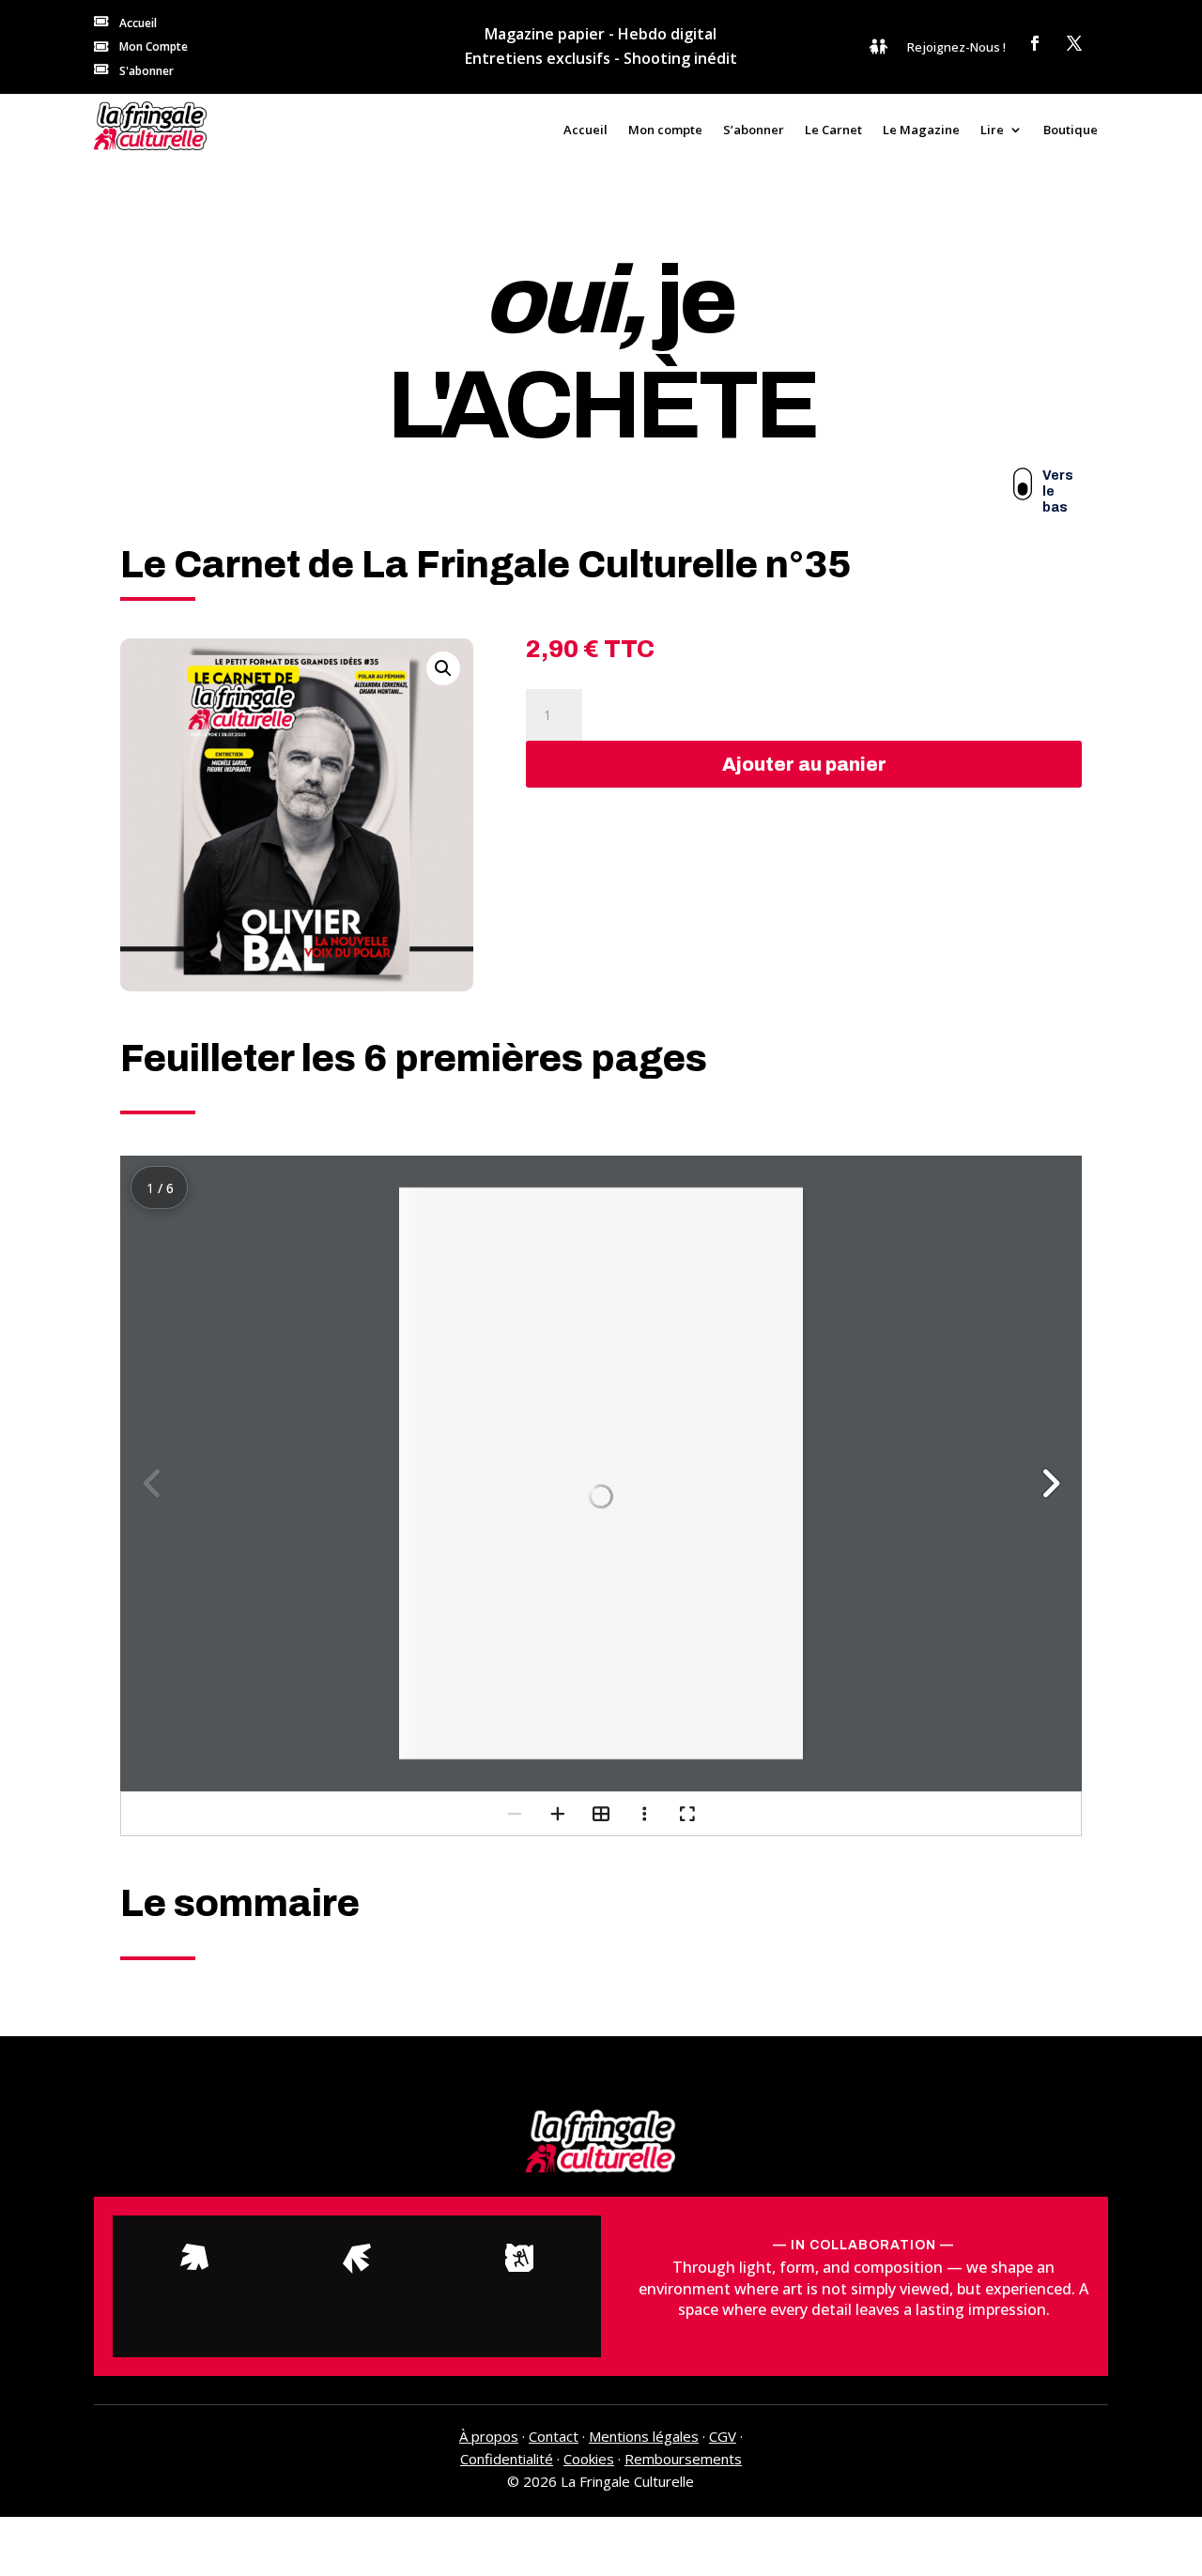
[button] (443, 668)
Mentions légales (644, 2436)
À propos (489, 2436)
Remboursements (683, 2459)
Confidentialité (507, 2459)
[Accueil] (150, 126)
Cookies (589, 2459)
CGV (723, 2436)
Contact (554, 2436)
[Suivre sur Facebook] (1035, 43)
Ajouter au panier (804, 764)
